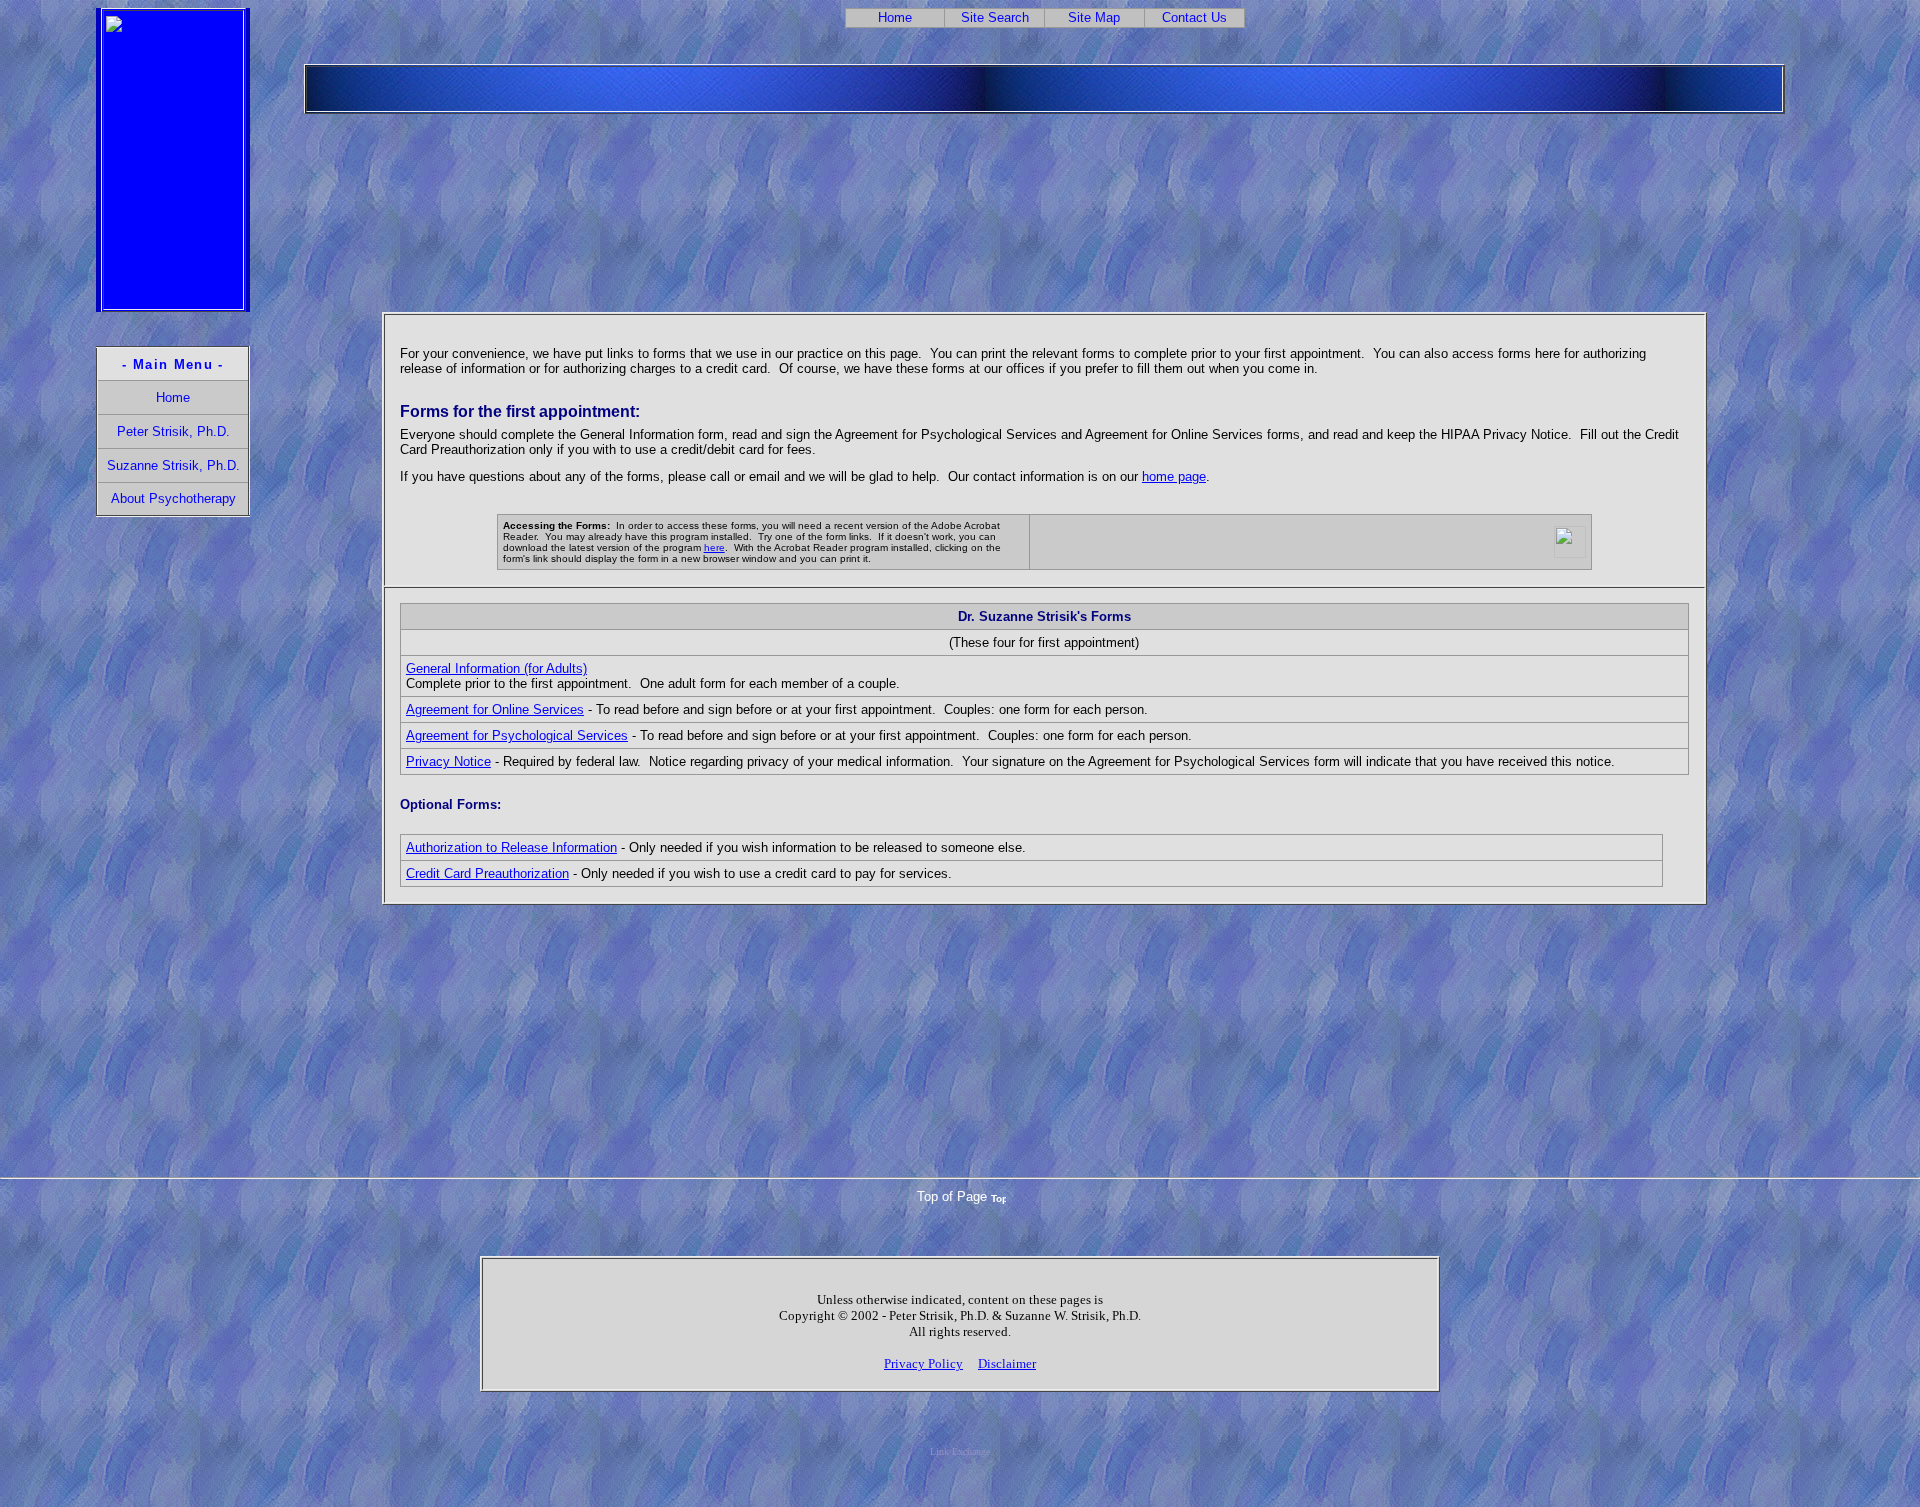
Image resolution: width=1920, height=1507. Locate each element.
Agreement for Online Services (495, 709)
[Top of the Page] (998, 1197)
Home (895, 17)
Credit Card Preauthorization (487, 873)
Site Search (995, 17)
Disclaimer (1007, 1363)
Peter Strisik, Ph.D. (173, 431)
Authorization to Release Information (511, 847)
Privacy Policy (923, 1363)
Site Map (1094, 17)
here (714, 547)
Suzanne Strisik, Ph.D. (173, 465)
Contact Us (1194, 17)
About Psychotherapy (173, 498)
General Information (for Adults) (496, 668)
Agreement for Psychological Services (517, 735)
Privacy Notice (448, 761)
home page (1174, 476)
